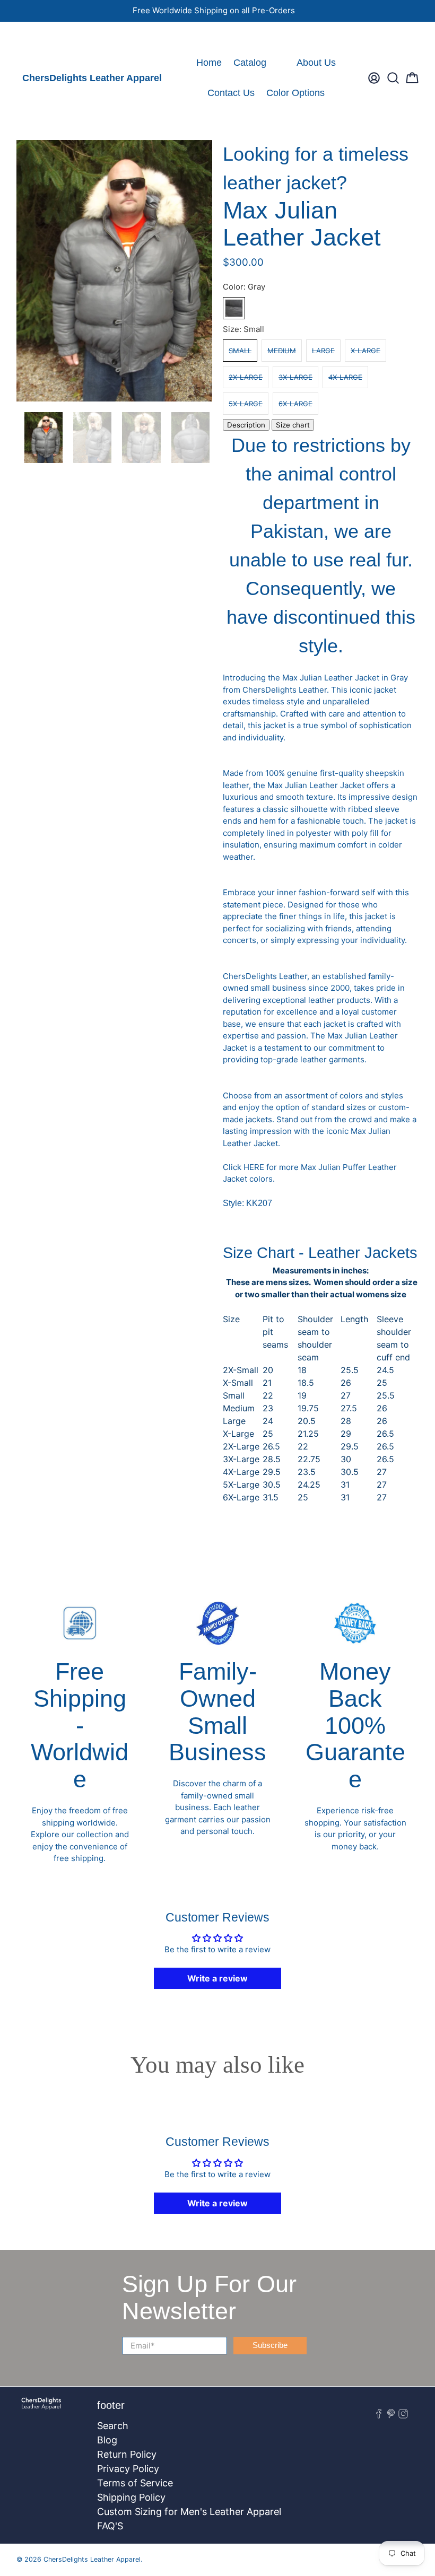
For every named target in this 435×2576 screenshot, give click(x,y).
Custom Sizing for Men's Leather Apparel (189, 2512)
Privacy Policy (128, 2469)
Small (240, 351)
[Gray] (234, 308)
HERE (254, 1167)
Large (323, 351)
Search (113, 2426)
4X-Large (345, 377)
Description (246, 425)
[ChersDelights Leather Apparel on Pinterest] (39, 35)
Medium (282, 351)
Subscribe (270, 2345)
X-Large (366, 351)
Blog (107, 2440)
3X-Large (295, 377)
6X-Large (295, 404)
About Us (316, 63)
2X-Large (246, 377)
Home (209, 63)
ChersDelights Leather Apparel (92, 78)
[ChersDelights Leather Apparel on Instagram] (54, 35)
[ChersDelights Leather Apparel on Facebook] (24, 35)
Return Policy (127, 2454)
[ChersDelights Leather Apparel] (41, 2409)
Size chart (293, 425)
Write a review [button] (217, 1978)
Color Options (295, 93)
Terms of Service (135, 2483)
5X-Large (246, 404)
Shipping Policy (131, 2497)
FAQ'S (110, 2526)
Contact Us (231, 93)
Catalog (250, 63)
